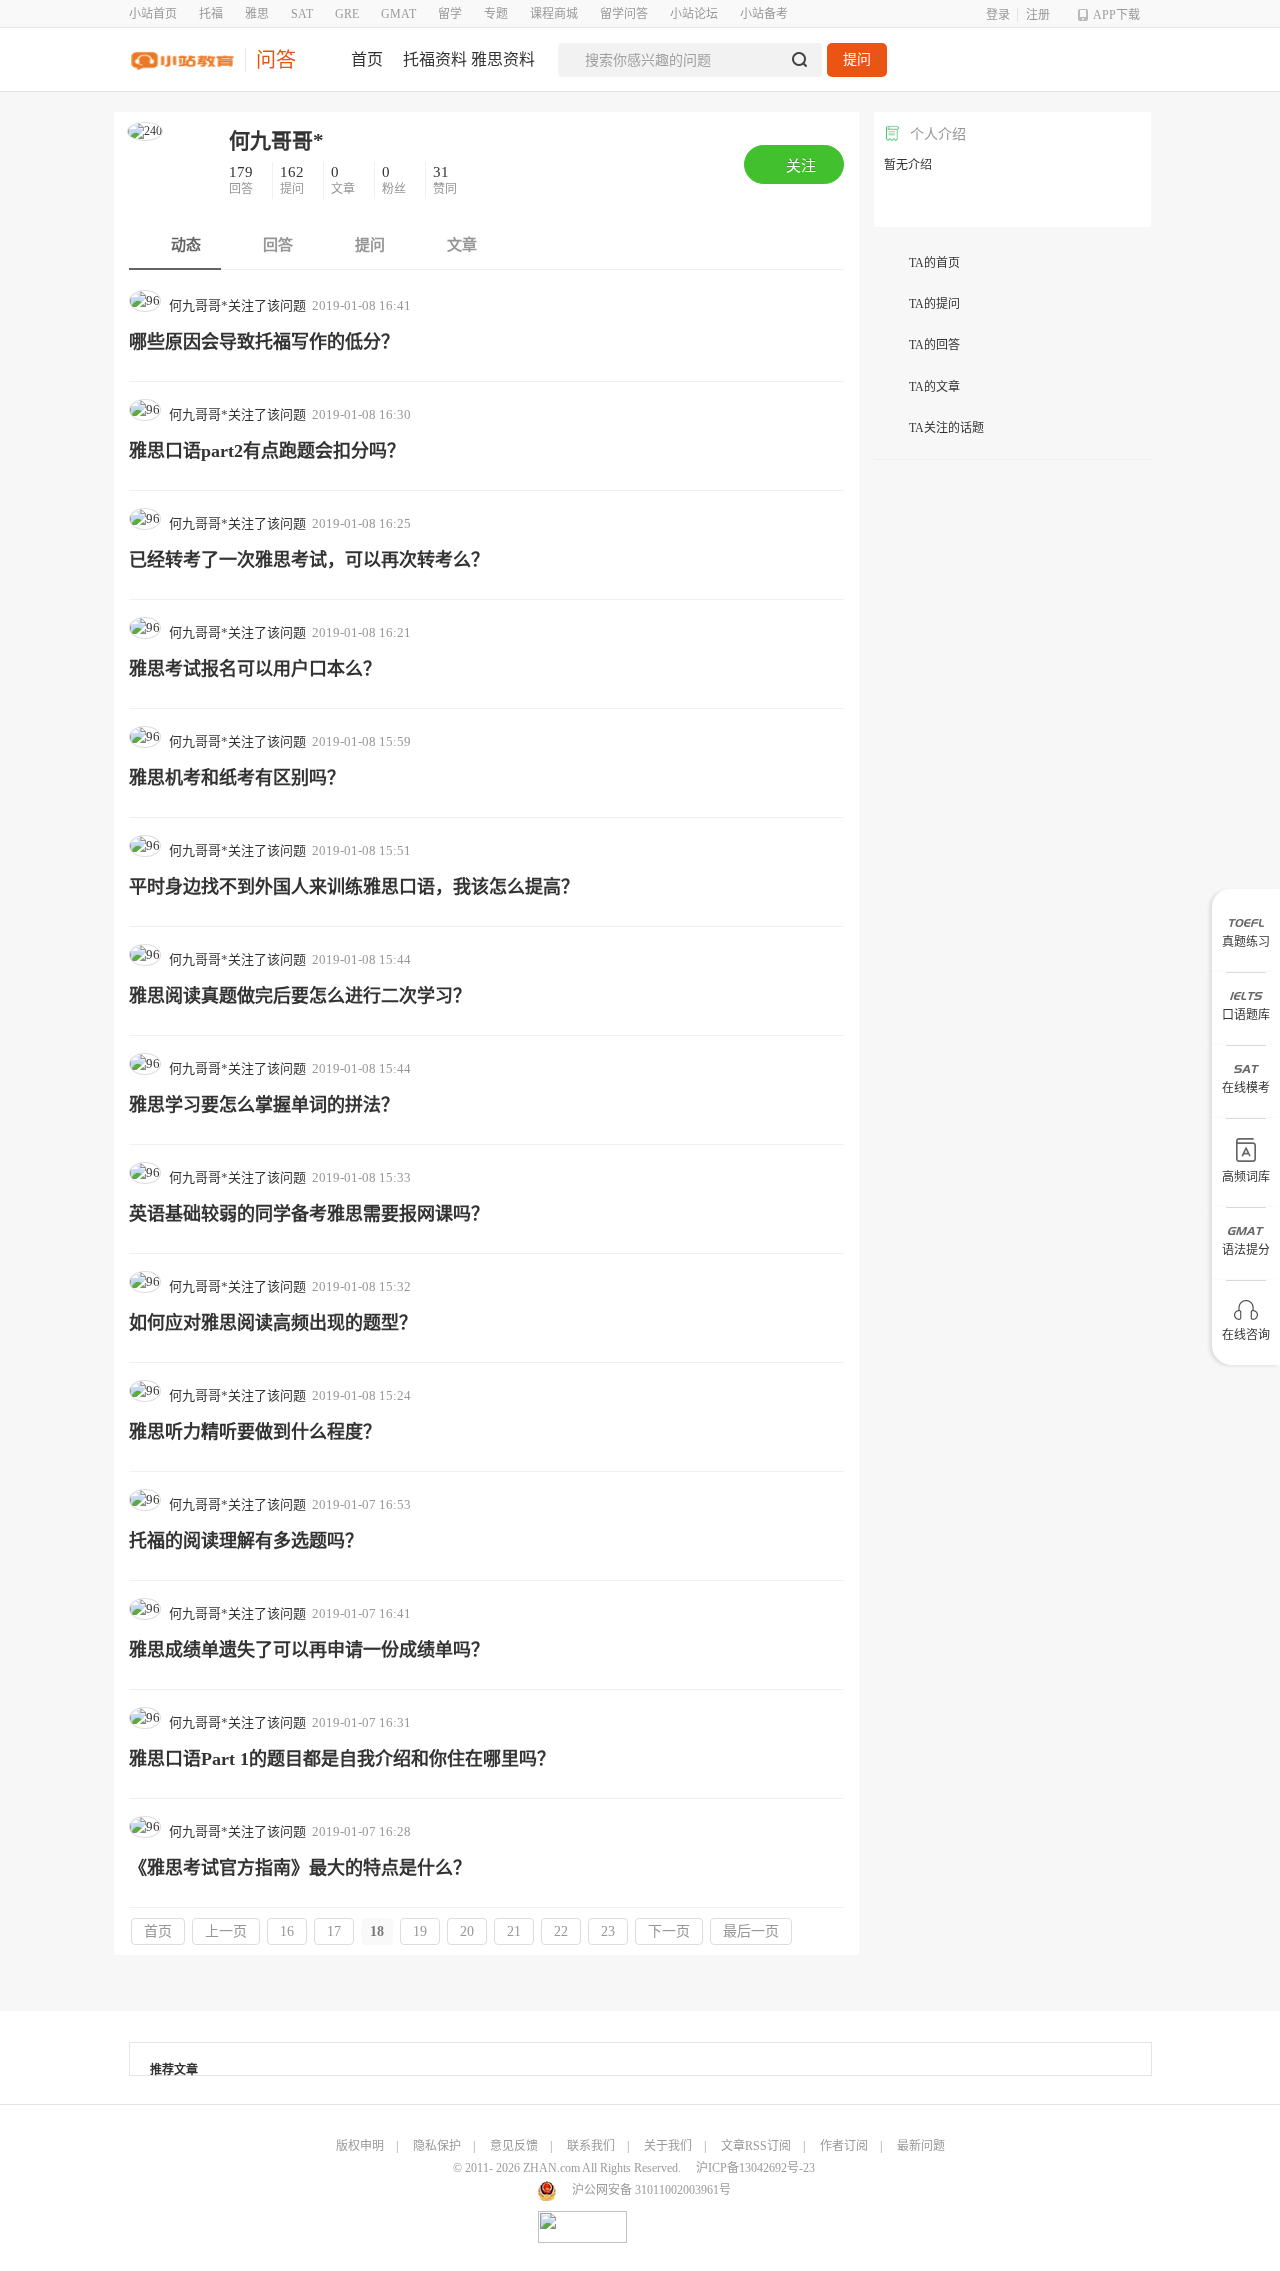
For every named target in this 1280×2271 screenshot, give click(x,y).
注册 (1038, 15)
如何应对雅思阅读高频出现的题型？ (273, 1323)
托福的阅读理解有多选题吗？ (246, 1541)
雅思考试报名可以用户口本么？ (255, 669)
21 (514, 1931)
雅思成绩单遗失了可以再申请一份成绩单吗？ (309, 1650)
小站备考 (764, 14)
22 (561, 1931)
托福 (211, 14)
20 (467, 1931)
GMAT (398, 14)
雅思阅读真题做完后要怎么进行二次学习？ (300, 996)
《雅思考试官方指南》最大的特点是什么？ (300, 1868)
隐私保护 (437, 2146)
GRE (347, 14)
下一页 (669, 1931)
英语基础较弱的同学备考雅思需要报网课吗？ (309, 1214)
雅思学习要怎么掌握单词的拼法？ (264, 1105)
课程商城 (554, 14)
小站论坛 (694, 14)
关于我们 (668, 2146)
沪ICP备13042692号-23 (755, 2168)
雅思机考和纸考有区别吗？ (237, 778)
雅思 (257, 14)
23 (608, 1931)
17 (334, 1931)
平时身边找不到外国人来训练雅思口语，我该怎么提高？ (354, 887)
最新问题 (921, 2146)
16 (287, 1931)
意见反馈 (514, 2146)
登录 (998, 15)
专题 (496, 14)
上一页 (226, 1931)
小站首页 (153, 14)
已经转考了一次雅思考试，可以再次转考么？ (309, 560)
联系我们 (591, 2146)
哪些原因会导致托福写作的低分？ (264, 342)
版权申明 (360, 2146)
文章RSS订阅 (756, 2146)
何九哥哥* (276, 141)
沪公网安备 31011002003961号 (651, 2190)
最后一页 (751, 1931)
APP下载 (1116, 15)
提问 (857, 59)
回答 (242, 180)
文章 (344, 180)
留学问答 (624, 14)
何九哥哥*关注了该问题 (237, 305)
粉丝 (395, 180)
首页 (158, 1931)
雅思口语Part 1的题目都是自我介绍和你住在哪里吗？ (342, 1759)
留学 (450, 14)
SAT (302, 14)
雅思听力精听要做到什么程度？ (255, 1432)
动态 (184, 245)
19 (420, 1931)
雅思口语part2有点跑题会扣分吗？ (267, 451)
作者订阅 (844, 2146)
